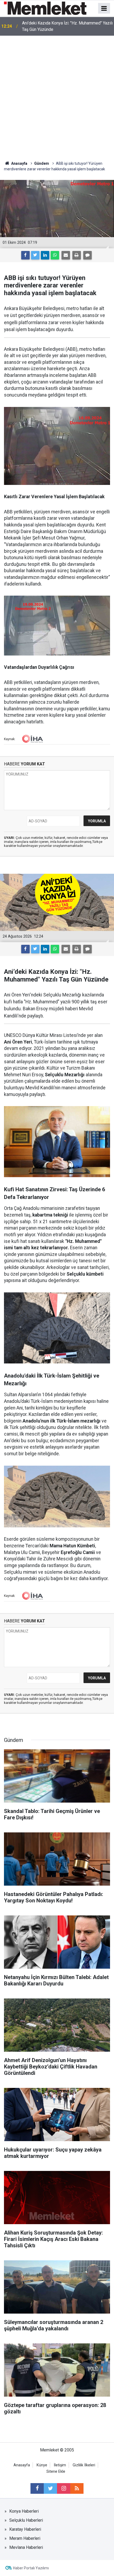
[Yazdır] (77, 255)
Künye (42, 2465)
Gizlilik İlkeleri (84, 2465)
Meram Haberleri (25, 2538)
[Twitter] (35, 255)
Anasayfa (22, 2465)
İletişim (60, 2465)
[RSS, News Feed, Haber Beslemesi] (77, 2488)
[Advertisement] (57, 96)
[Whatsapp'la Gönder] (55, 255)
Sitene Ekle (56, 2472)
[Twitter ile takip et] (50, 2488)
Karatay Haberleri (25, 2529)
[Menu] (104, 9)
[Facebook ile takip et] (37, 2488)
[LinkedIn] (45, 255)
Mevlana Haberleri (26, 2547)
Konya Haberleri (24, 2511)
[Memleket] (45, 8)
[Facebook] (25, 255)
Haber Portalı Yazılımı (31, 2568)
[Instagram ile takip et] (64, 2488)
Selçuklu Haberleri (26, 2520)
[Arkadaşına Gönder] (66, 255)
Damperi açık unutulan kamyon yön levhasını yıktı (67, 26)
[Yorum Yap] (87, 255)
